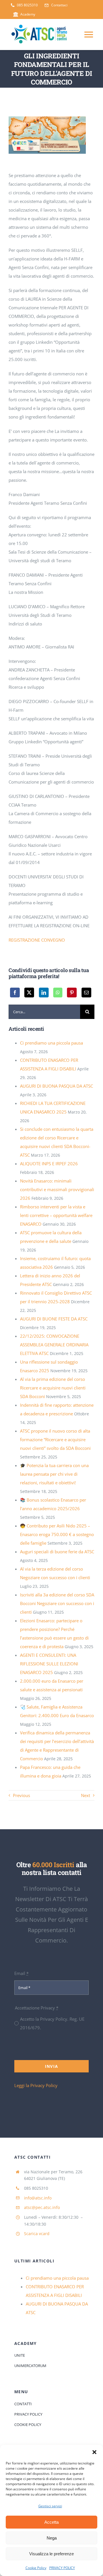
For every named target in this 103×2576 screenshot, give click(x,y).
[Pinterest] (72, 993)
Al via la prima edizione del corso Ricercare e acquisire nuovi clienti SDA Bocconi (53, 1388)
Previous (21, 1795)
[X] (29, 993)
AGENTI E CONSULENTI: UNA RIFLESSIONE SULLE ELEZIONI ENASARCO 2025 (49, 1664)
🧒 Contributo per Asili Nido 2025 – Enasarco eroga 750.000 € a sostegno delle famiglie (57, 1534)
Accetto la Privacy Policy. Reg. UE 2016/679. (52, 2023)
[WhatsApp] (58, 993)
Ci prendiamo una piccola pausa (51, 1043)
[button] (94, 2452)
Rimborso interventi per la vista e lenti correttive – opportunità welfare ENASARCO (56, 1215)
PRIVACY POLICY (62, 2568)
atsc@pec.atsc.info (42, 2207)
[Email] (86, 993)
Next (86, 1795)
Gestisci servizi (50, 2506)
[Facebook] (15, 993)
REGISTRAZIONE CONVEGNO (37, 940)
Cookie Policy (36, 2568)
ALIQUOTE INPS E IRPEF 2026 (49, 1164)
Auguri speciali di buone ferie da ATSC (57, 1552)
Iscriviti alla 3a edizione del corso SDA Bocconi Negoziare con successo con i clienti (57, 1603)
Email (21, 1973)
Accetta (51, 2522)
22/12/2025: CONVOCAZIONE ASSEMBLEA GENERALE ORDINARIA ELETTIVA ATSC (54, 1345)
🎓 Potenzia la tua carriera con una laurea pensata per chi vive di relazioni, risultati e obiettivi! (54, 1474)
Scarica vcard (37, 2234)
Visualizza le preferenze (51, 2554)
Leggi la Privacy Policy (36, 2085)
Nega (52, 2538)
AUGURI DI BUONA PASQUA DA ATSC (57, 1086)
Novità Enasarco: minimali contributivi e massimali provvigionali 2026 (57, 1189)
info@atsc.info (38, 2198)
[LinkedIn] (44, 993)
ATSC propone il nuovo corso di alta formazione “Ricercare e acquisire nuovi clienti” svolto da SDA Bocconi (55, 1439)
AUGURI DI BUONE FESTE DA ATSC (54, 1319)
